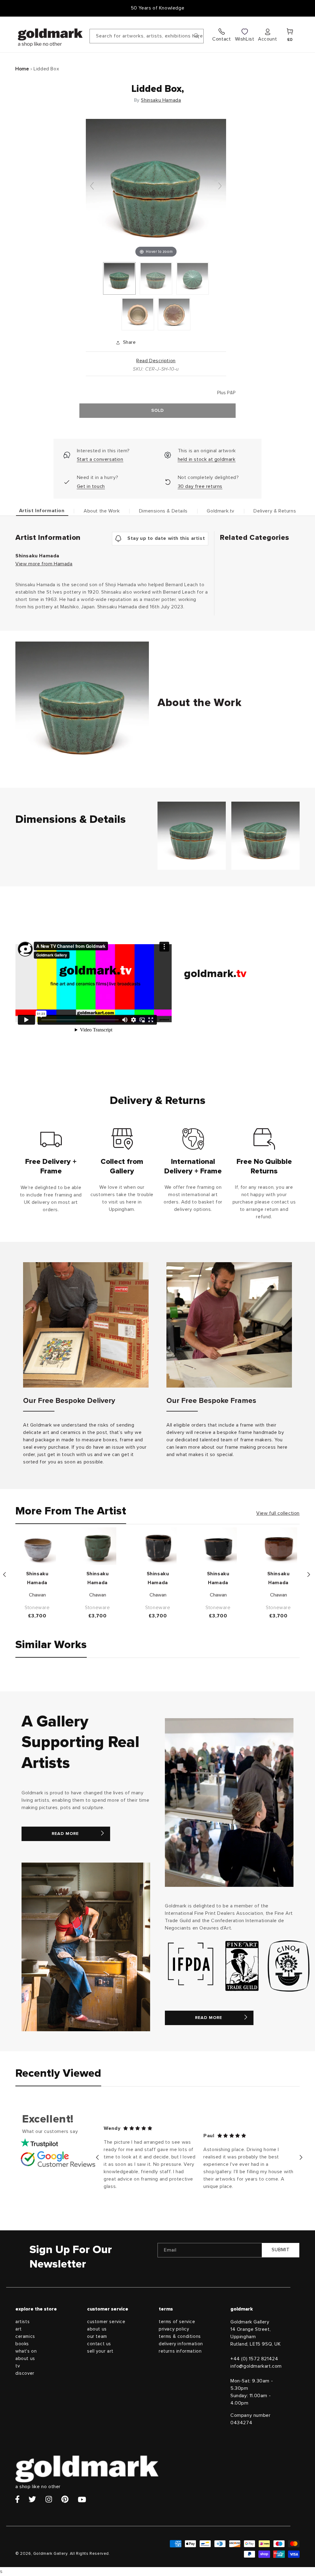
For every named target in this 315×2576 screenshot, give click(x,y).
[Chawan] (37, 1546)
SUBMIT (281, 2250)
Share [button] (130, 342)
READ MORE (65, 1834)
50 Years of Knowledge (158, 8)
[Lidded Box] (119, 278)
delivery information (181, 2344)
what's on (26, 2351)
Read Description (156, 361)
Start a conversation (100, 459)
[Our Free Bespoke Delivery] (86, 1325)
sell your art (100, 2351)
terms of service (177, 2322)
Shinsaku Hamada (161, 100)
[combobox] (147, 36)
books (22, 2344)
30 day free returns (200, 486)
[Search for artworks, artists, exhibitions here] (197, 36)
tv (18, 2366)
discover (25, 2373)
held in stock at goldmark (207, 459)
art (19, 2329)
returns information (180, 2351)
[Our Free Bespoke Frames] (229, 1325)
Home (22, 69)
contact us (99, 2344)
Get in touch (91, 486)
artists (22, 2322)
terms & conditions (180, 2336)
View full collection (278, 1513)
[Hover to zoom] (156, 189)
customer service (106, 2322)
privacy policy (174, 2329)
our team (97, 2336)
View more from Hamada (44, 564)
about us (25, 2359)
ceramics (25, 2336)
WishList (245, 39)
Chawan (37, 1595)
